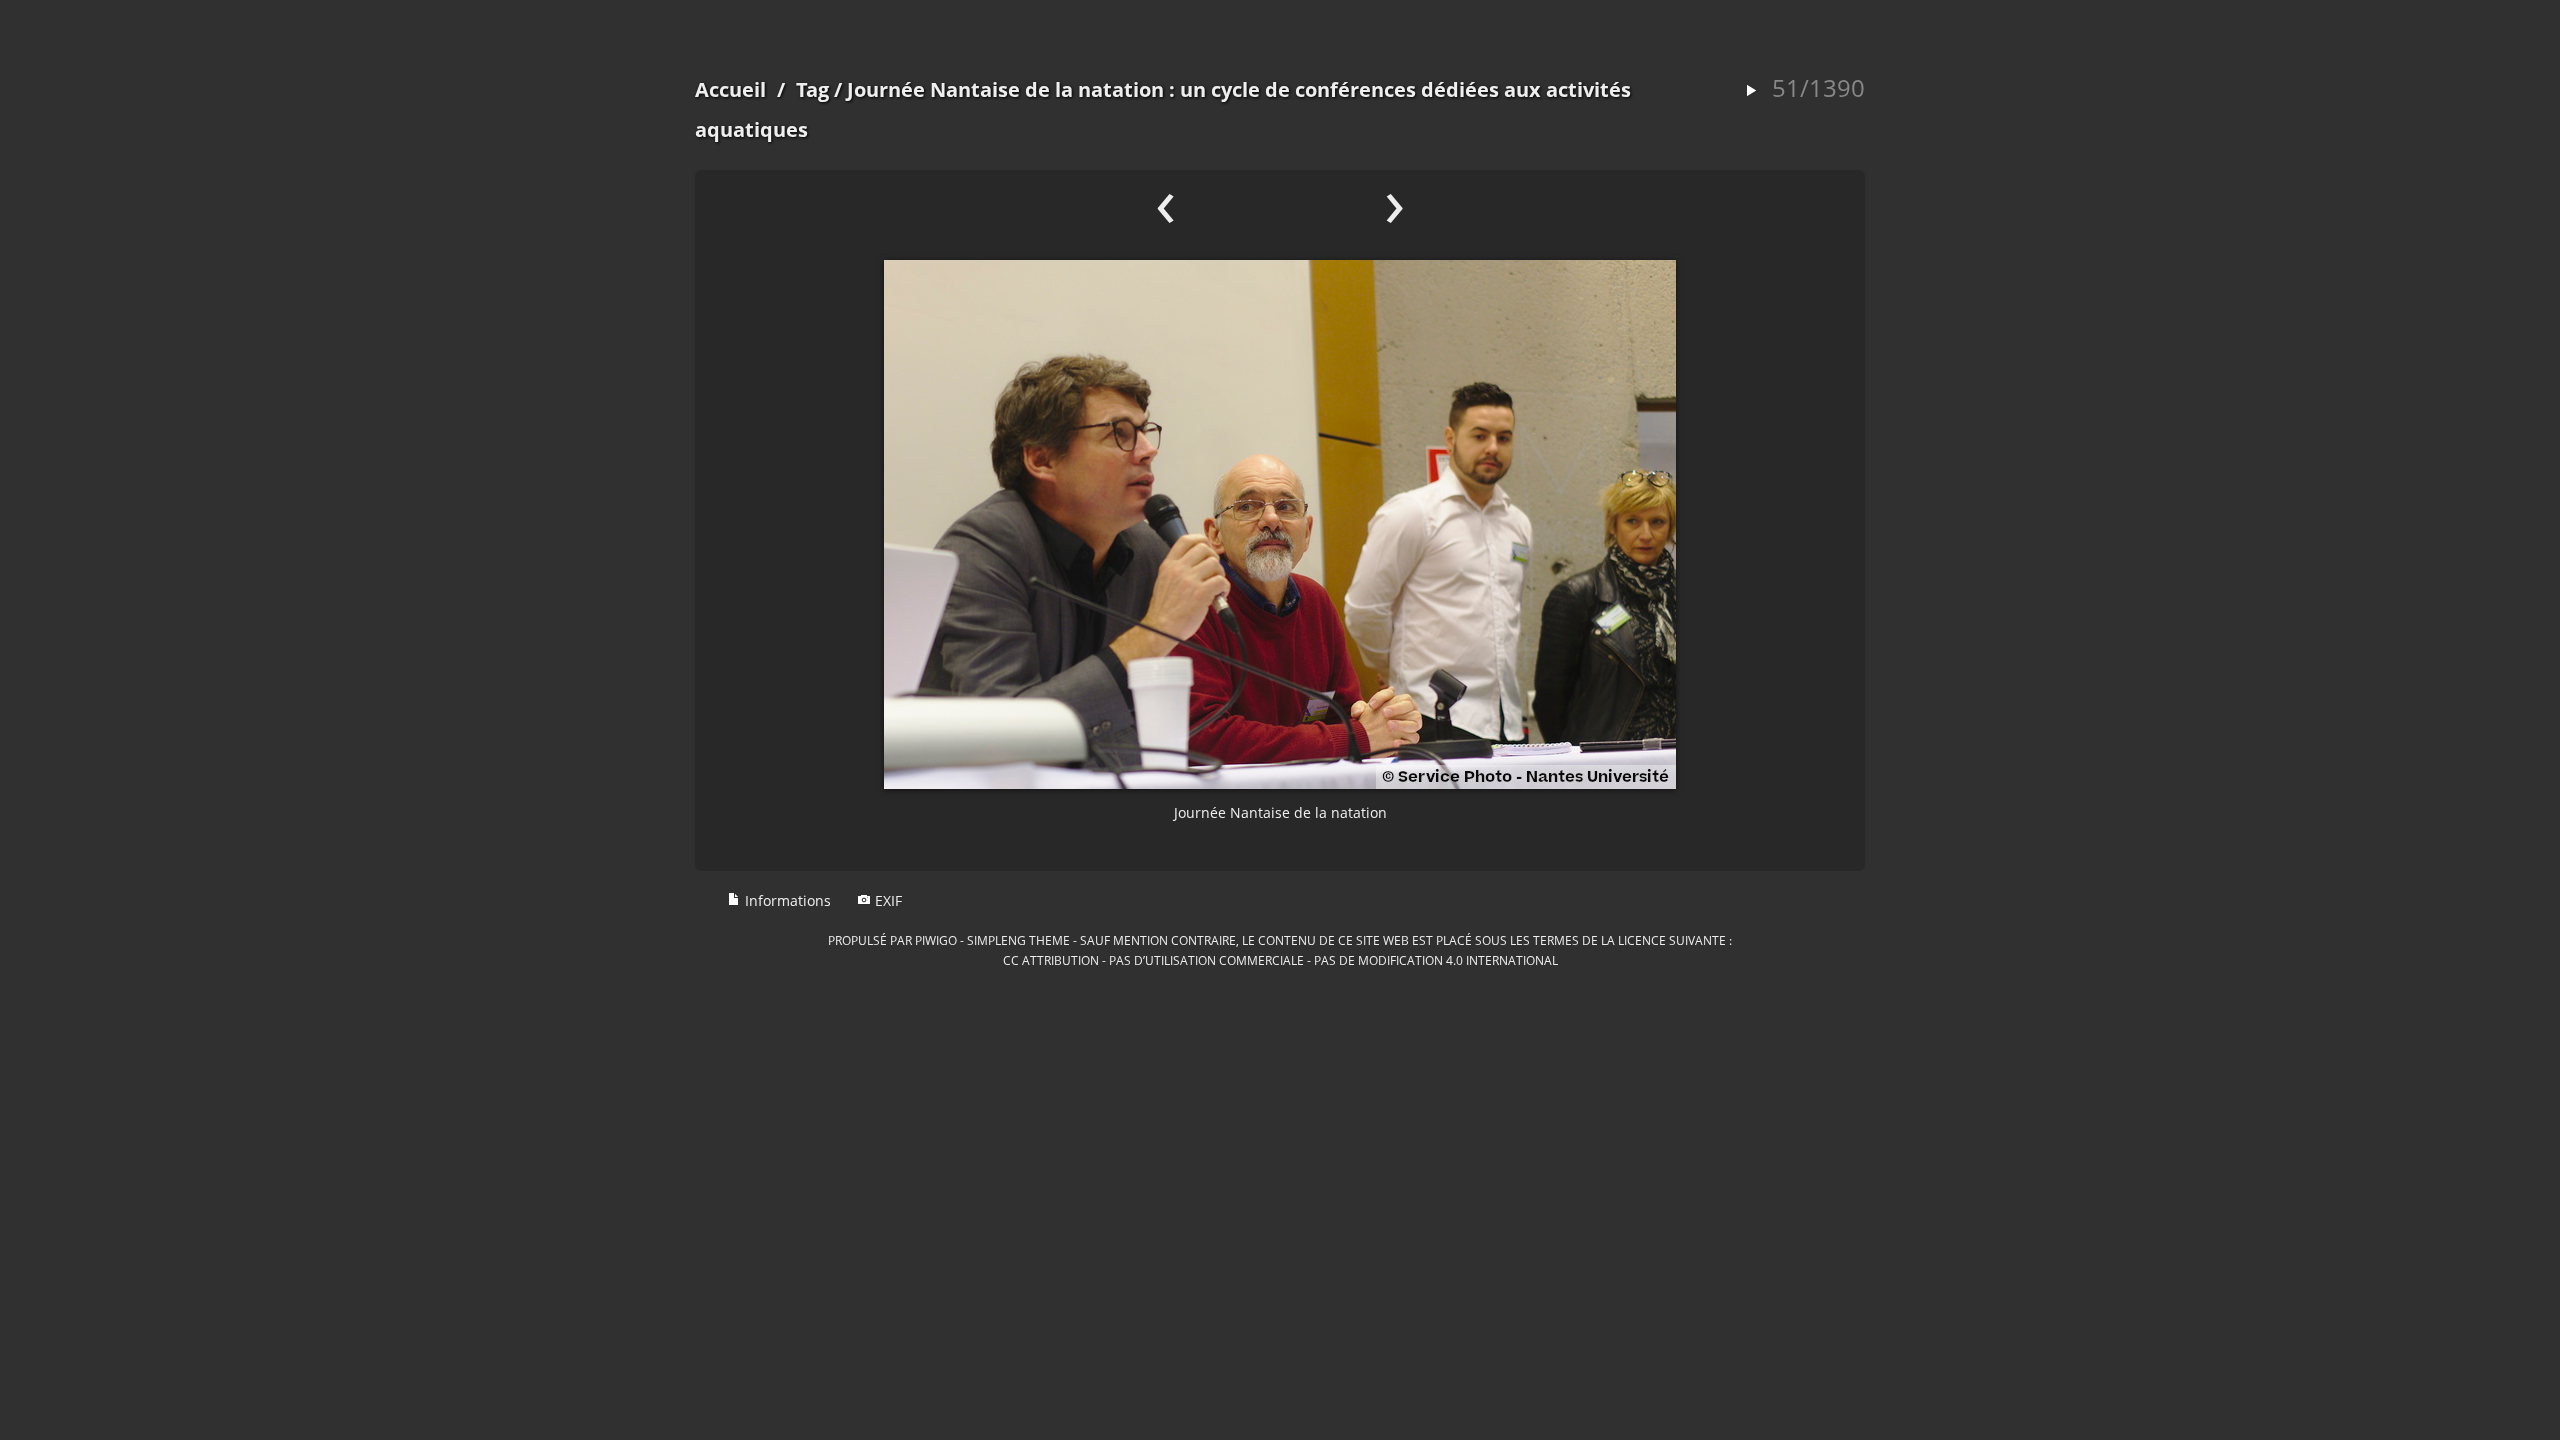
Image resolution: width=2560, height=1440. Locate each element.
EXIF (886, 900)
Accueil (730, 89)
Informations (786, 900)
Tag (812, 89)
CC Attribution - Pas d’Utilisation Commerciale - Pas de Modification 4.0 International (1280, 960)
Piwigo (936, 940)
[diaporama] (1751, 91)
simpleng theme (1018, 940)
